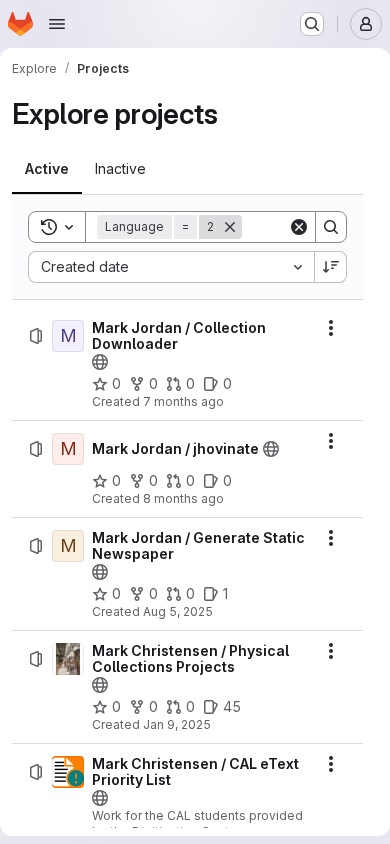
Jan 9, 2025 (177, 724)
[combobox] (171, 267)
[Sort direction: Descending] (331, 267)
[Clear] (299, 227)
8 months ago (183, 498)
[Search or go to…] (312, 24)
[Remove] (230, 227)
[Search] (331, 227)
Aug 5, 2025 (178, 611)
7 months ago (183, 401)
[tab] (47, 169)
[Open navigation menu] (57, 24)
